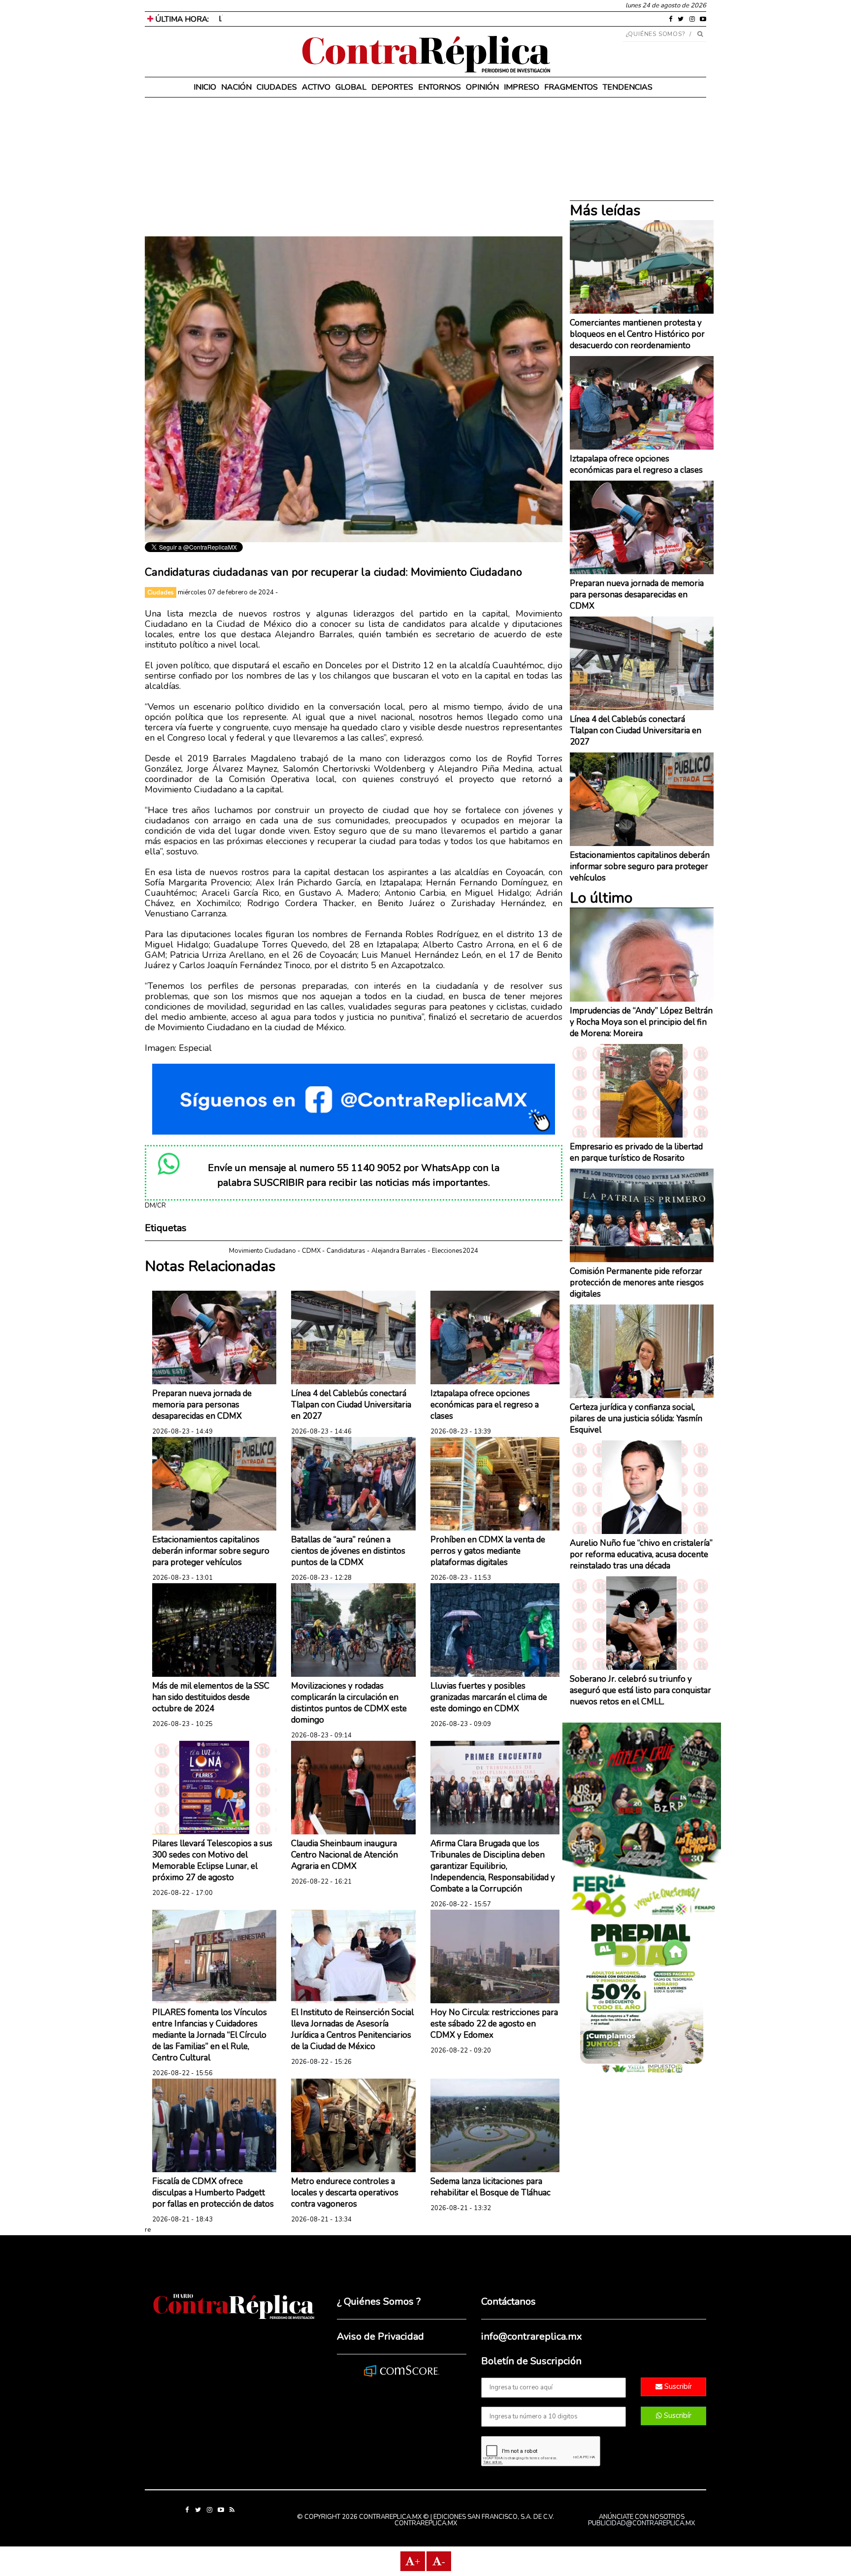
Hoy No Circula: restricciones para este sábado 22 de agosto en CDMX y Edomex (494, 2024)
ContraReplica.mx (426, 2523)
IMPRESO (522, 87)
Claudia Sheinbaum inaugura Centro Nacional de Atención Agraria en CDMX (344, 1855)
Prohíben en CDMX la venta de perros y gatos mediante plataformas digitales (488, 1551)
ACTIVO (316, 87)
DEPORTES (392, 87)
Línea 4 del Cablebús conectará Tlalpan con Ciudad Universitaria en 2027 (351, 1405)
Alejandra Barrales (399, 1251)
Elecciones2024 (455, 1251)
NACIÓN (236, 87)
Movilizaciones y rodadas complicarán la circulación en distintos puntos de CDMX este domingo (349, 1703)
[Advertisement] (354, 167)
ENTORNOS (440, 87)
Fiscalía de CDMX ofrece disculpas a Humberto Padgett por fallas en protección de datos (213, 2193)
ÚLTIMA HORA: (181, 19)
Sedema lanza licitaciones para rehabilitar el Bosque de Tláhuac (491, 2187)
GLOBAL (351, 87)
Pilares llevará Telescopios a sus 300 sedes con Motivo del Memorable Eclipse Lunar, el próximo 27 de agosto (212, 1860)
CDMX (311, 1251)
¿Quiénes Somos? (656, 34)
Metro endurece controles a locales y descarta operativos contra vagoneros (345, 2193)
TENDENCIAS (628, 87)
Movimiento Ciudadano (262, 1251)
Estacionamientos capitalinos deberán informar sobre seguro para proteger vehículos (211, 1551)
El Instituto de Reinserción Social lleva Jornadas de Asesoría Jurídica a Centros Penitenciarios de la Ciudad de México (352, 2029)
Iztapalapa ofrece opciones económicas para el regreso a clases (485, 1405)
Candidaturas (346, 1251)
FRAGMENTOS (571, 87)
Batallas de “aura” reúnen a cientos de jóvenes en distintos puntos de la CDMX (348, 1551)
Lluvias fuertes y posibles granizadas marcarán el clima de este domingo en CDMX (489, 1697)
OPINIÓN (482, 87)
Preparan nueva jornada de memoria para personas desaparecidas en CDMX (202, 1405)
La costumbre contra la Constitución (279, 19)
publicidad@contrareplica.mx (641, 2523)
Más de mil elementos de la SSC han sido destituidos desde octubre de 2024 (211, 1697)
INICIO (205, 87)
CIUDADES (277, 87)
